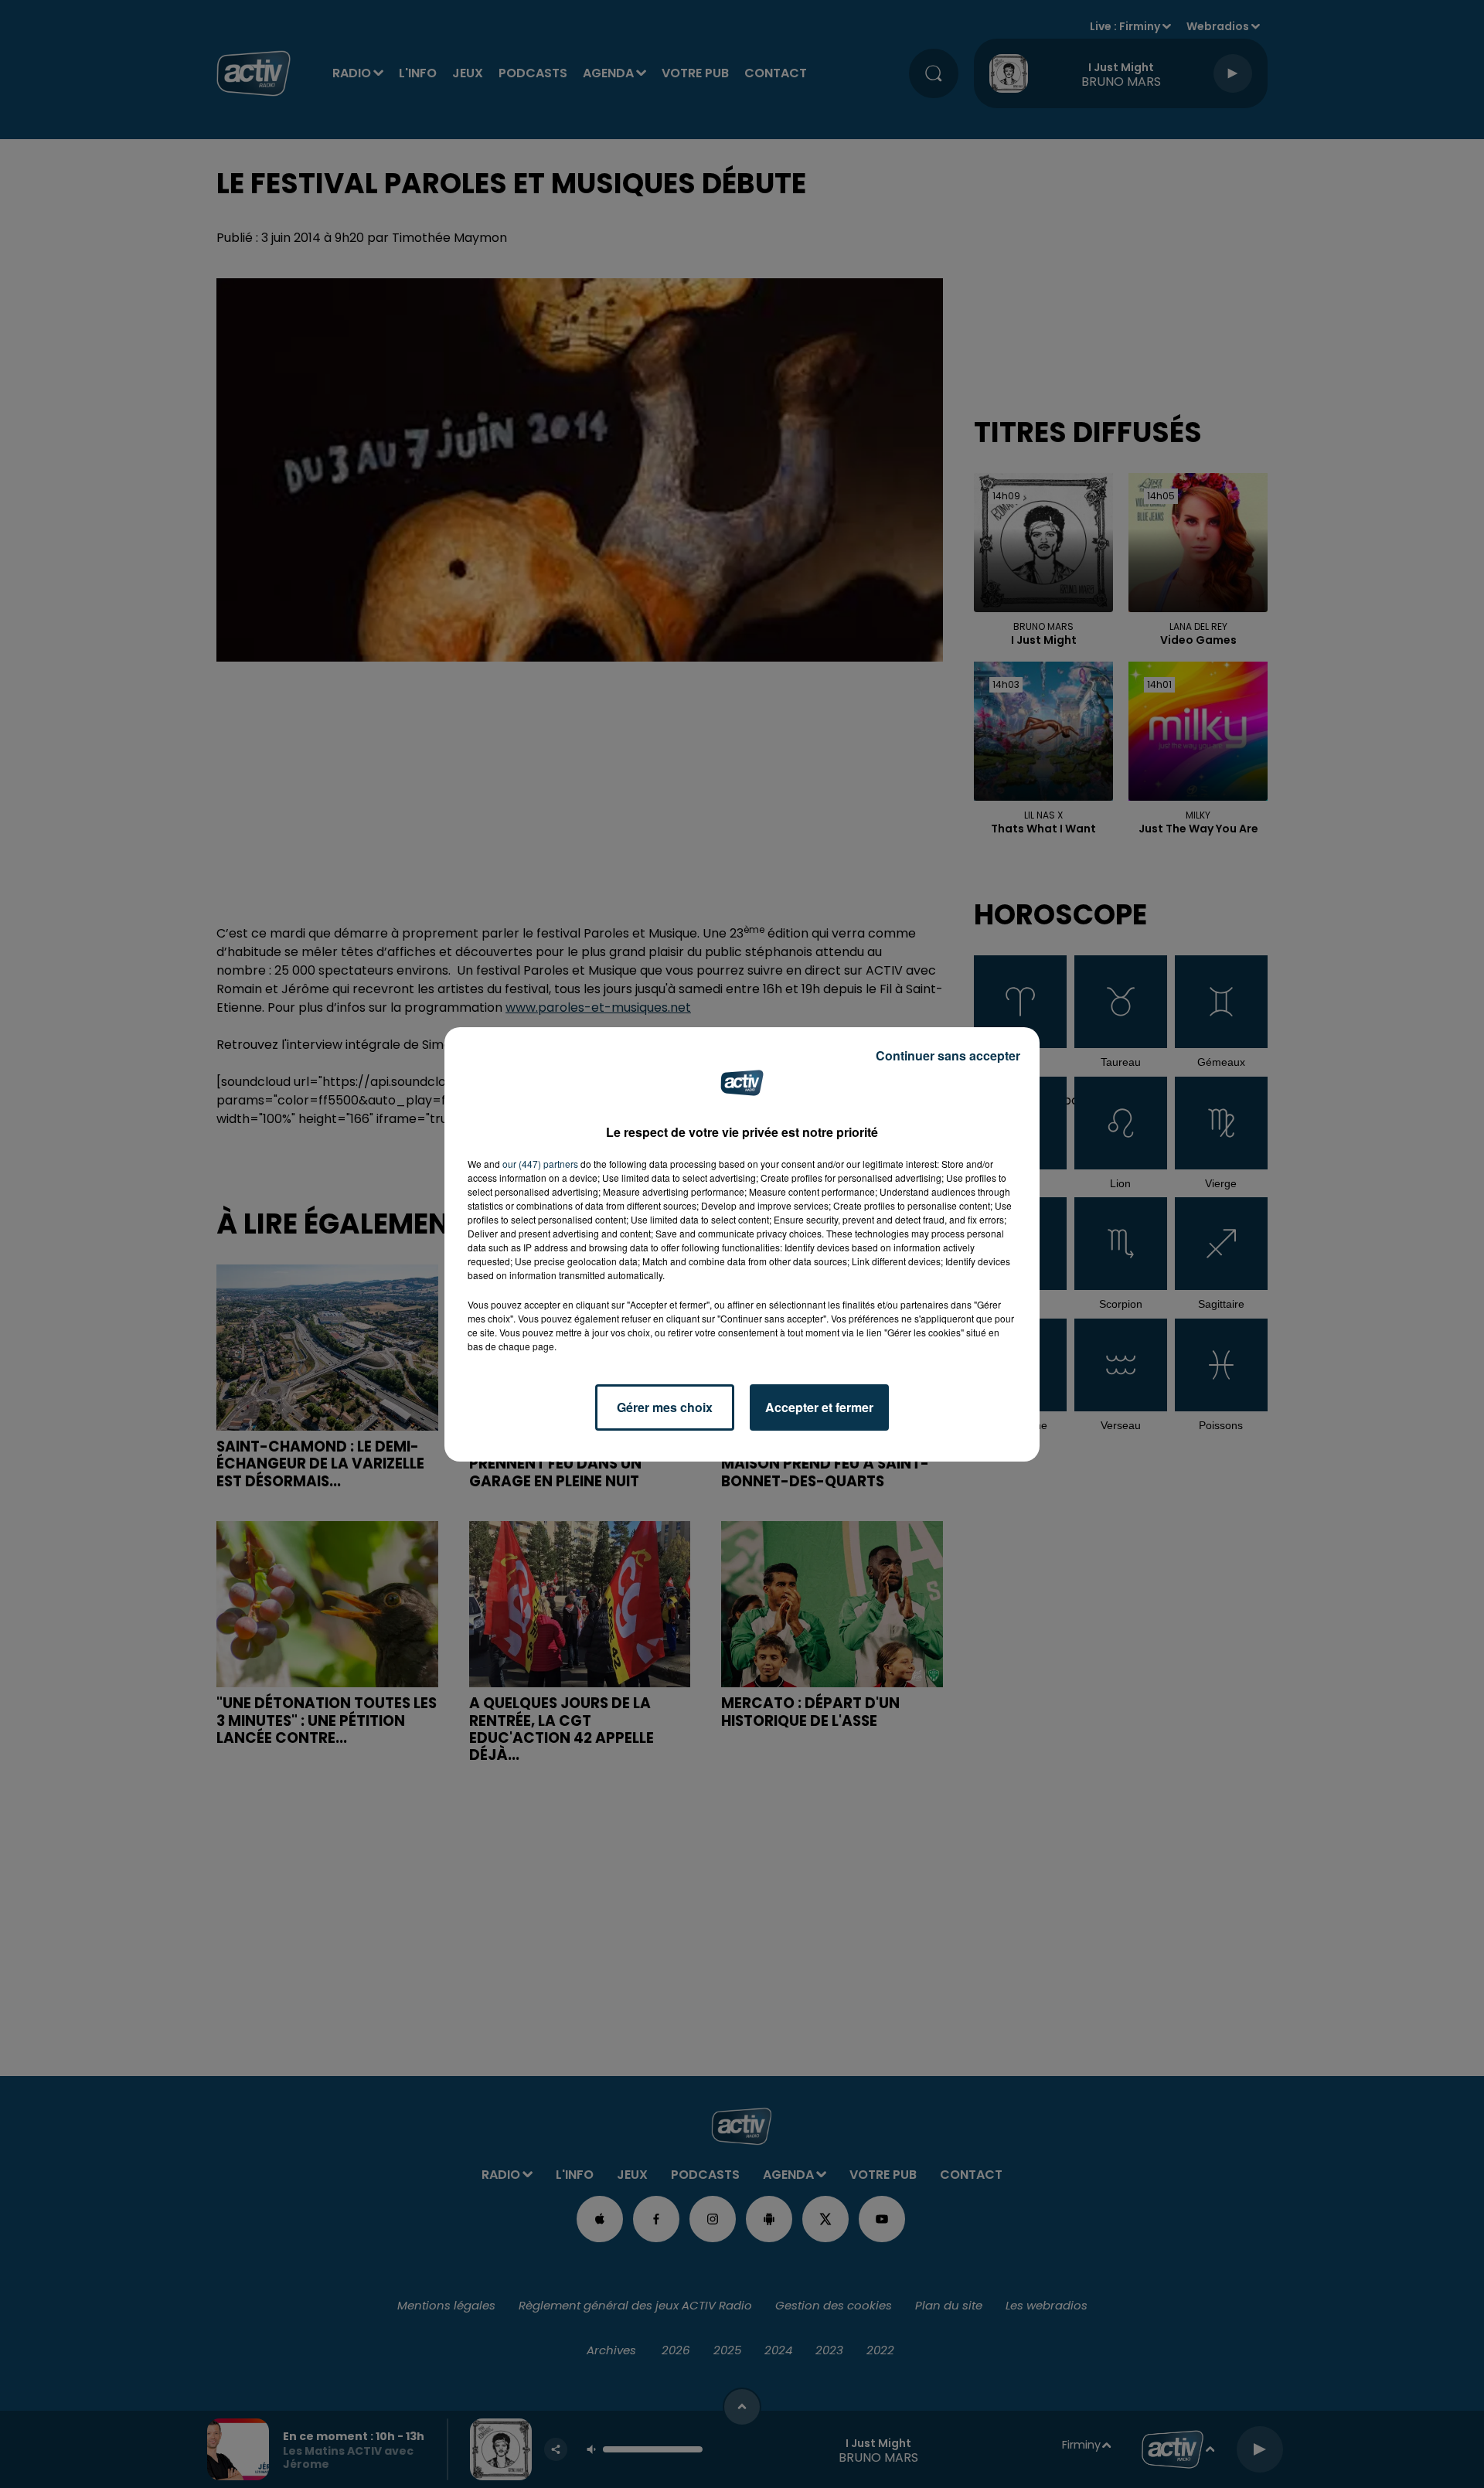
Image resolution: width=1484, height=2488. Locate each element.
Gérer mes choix (665, 1407)
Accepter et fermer (819, 1407)
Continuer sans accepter (948, 1055)
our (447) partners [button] (540, 1164)
